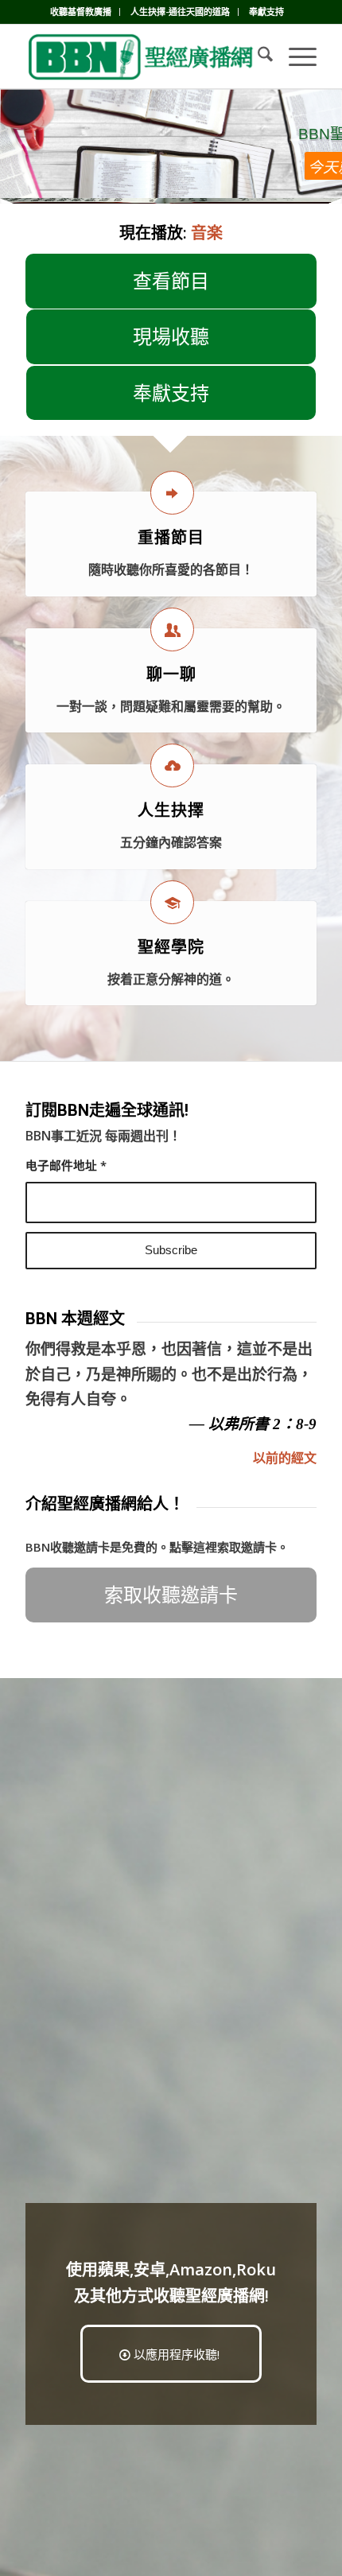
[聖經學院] (172, 902)
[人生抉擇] (172, 765)
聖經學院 (171, 947)
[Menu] (295, 56)
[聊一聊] (172, 629)
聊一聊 (171, 674)
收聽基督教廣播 (81, 12)
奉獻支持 (266, 12)
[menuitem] (81, 12)
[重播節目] (172, 493)
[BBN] (142, 56)
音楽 (207, 233)
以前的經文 (285, 1458)
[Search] (257, 56)
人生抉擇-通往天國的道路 (180, 12)
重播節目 (171, 538)
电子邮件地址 (66, 1165)
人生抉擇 (171, 810)
